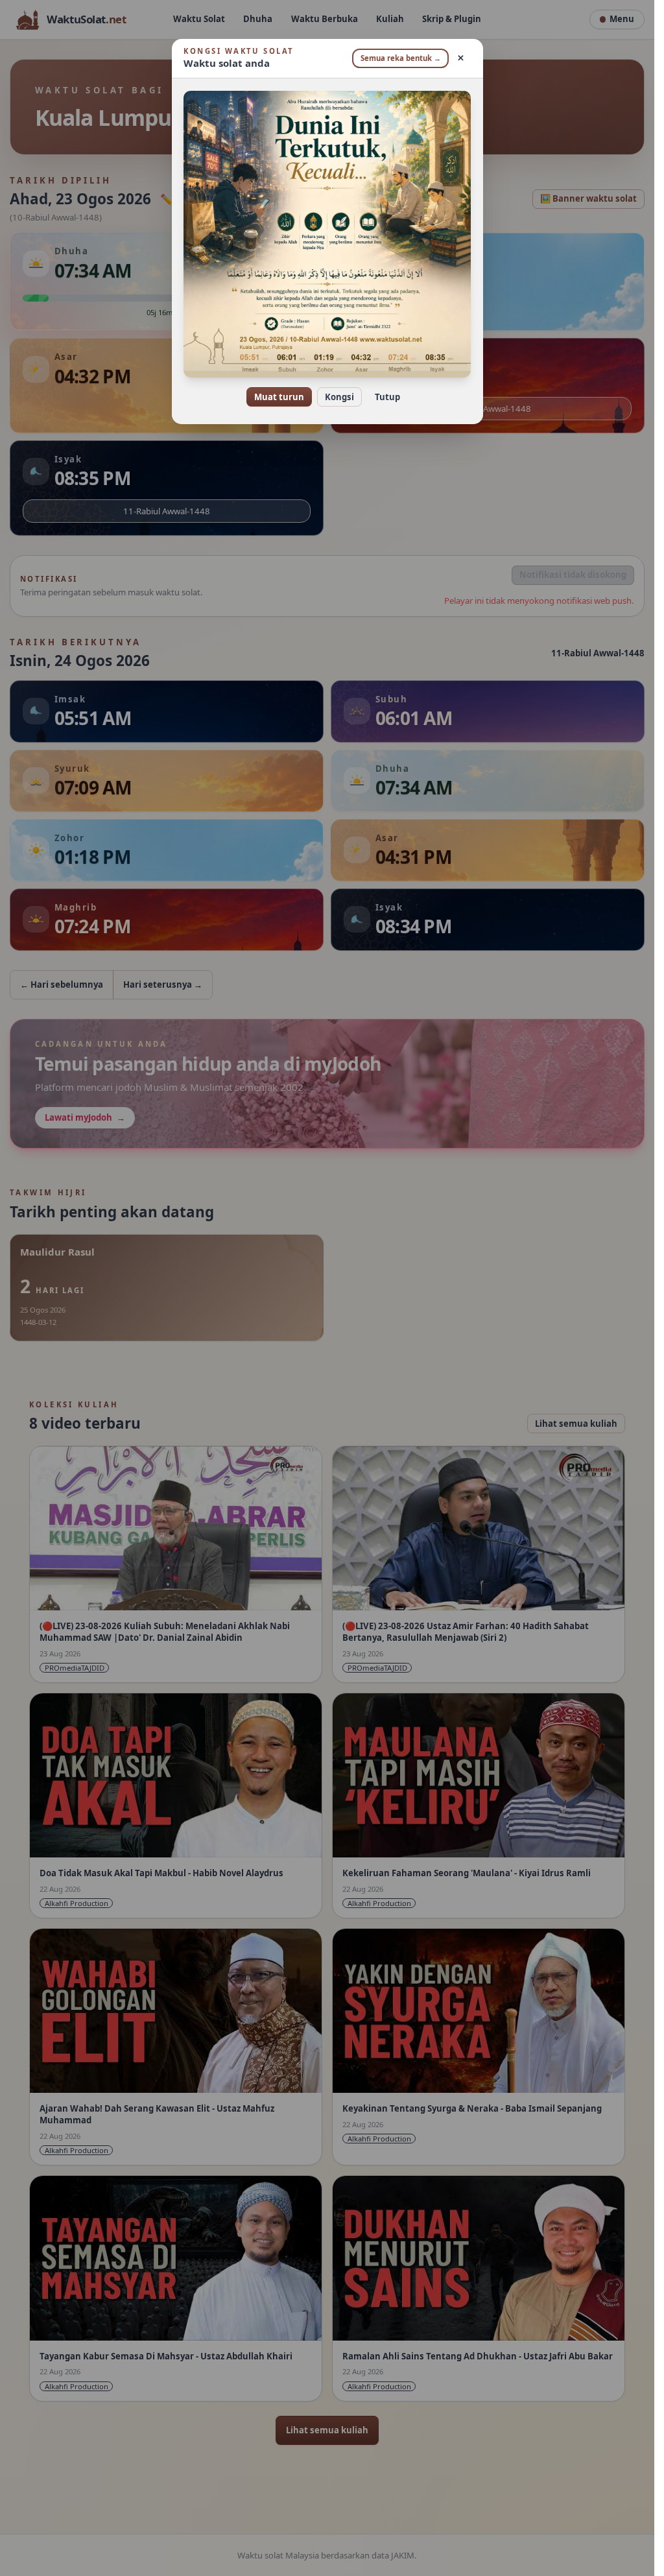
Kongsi (339, 397)
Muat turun (279, 397)
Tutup (387, 397)
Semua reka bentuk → (401, 58)
